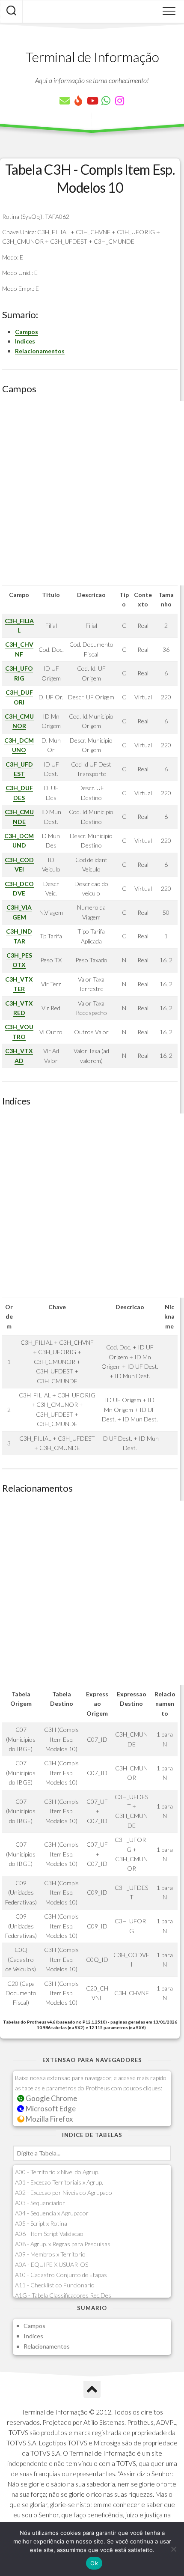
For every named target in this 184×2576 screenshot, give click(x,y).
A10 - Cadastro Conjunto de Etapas (61, 2275)
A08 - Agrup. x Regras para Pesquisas (63, 2244)
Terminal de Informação (92, 57)
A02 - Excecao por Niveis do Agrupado (64, 2192)
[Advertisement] (92, 493)
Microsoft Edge (50, 2109)
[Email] (65, 101)
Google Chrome (51, 2098)
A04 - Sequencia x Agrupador (52, 2213)
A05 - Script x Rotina (41, 2223)
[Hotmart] (78, 101)
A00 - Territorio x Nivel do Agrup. (57, 2172)
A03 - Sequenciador (40, 2203)
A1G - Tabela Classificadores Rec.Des (63, 2295)
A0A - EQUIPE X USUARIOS (52, 2264)
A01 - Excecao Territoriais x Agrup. (59, 2182)
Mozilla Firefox (49, 2119)
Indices (25, 341)
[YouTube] (92, 101)
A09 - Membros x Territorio (50, 2254)
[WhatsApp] (106, 101)
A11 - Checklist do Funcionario (55, 2285)
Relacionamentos (40, 351)
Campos (27, 332)
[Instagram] (119, 101)
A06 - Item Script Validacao (49, 2234)
